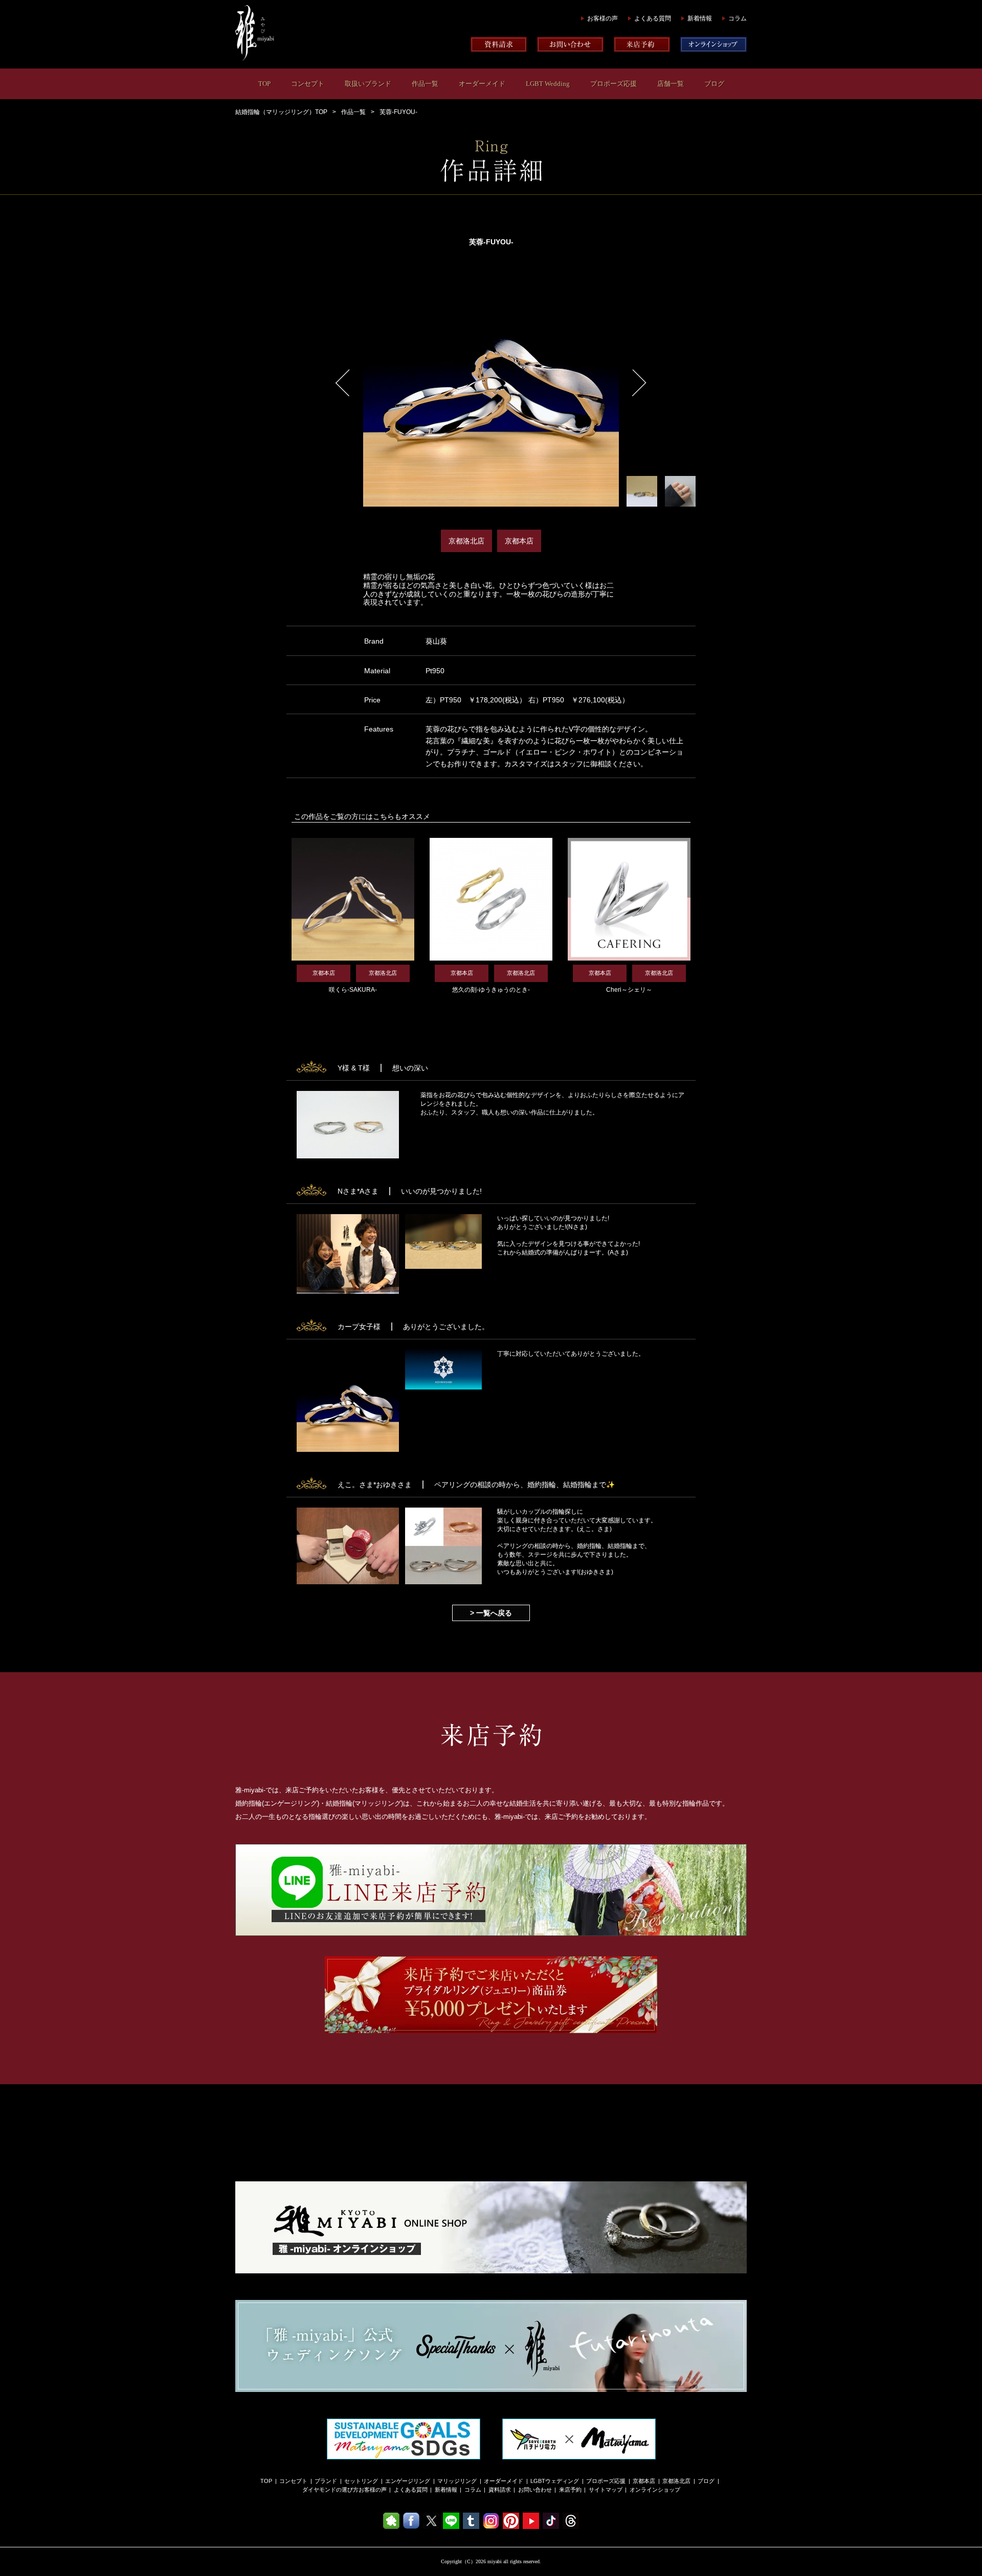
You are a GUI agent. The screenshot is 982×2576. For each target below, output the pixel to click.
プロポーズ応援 (613, 84)
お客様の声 (602, 18)
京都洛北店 (676, 2481)
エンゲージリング (408, 2481)
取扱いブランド (368, 84)
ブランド (326, 2481)
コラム (738, 18)
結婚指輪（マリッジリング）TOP (281, 112)
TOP (264, 84)
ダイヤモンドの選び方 (330, 2490)
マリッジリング (457, 2481)
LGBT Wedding (548, 84)
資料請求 (500, 2490)
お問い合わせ (535, 2490)
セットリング (361, 2481)
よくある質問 (653, 18)
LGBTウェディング (555, 2481)
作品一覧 (425, 84)
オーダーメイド (482, 84)
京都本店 (644, 2481)
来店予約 (570, 2490)
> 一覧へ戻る (491, 1613)
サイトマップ (606, 2490)
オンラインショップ (655, 2490)
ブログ (714, 84)
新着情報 (700, 18)
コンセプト (308, 84)
